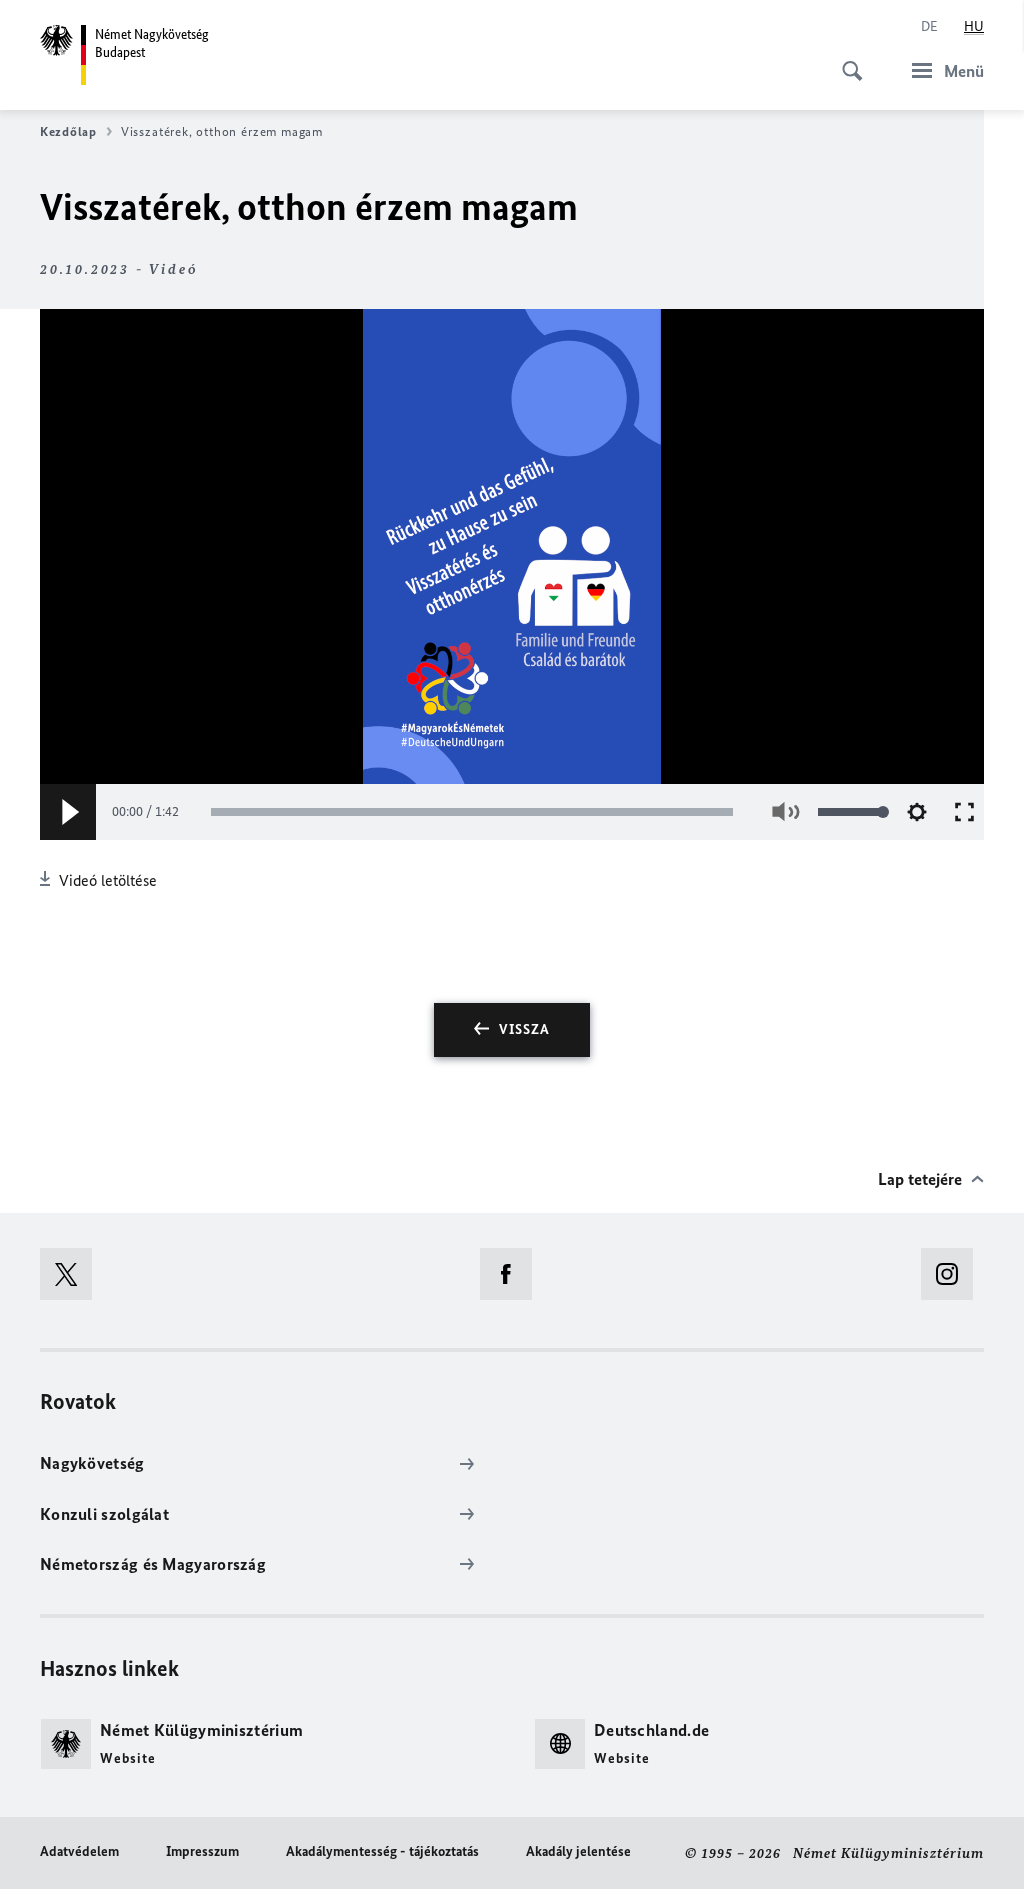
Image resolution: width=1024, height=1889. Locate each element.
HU (974, 26)
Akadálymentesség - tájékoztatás (382, 1851)
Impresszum (202, 1851)
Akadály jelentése (578, 1851)
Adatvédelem (79, 1851)
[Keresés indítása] (846, 60)
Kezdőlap (68, 131)
